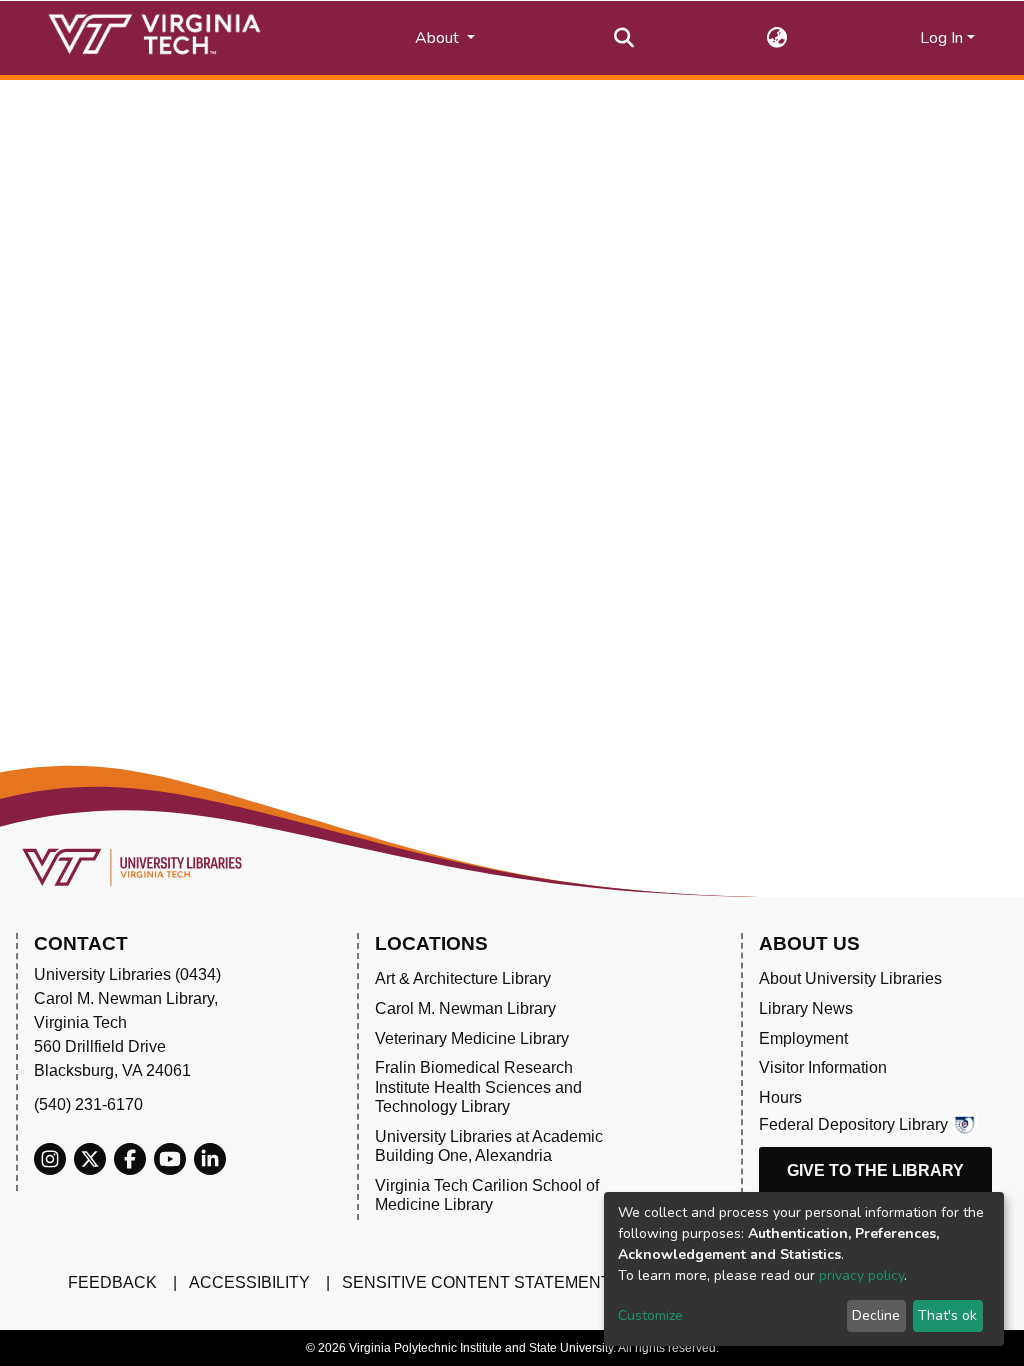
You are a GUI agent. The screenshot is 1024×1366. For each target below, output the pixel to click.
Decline (876, 1315)
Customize (650, 1315)
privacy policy (861, 1275)
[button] (777, 38)
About (439, 38)
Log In (941, 38)
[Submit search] (624, 38)
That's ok (947, 1315)
